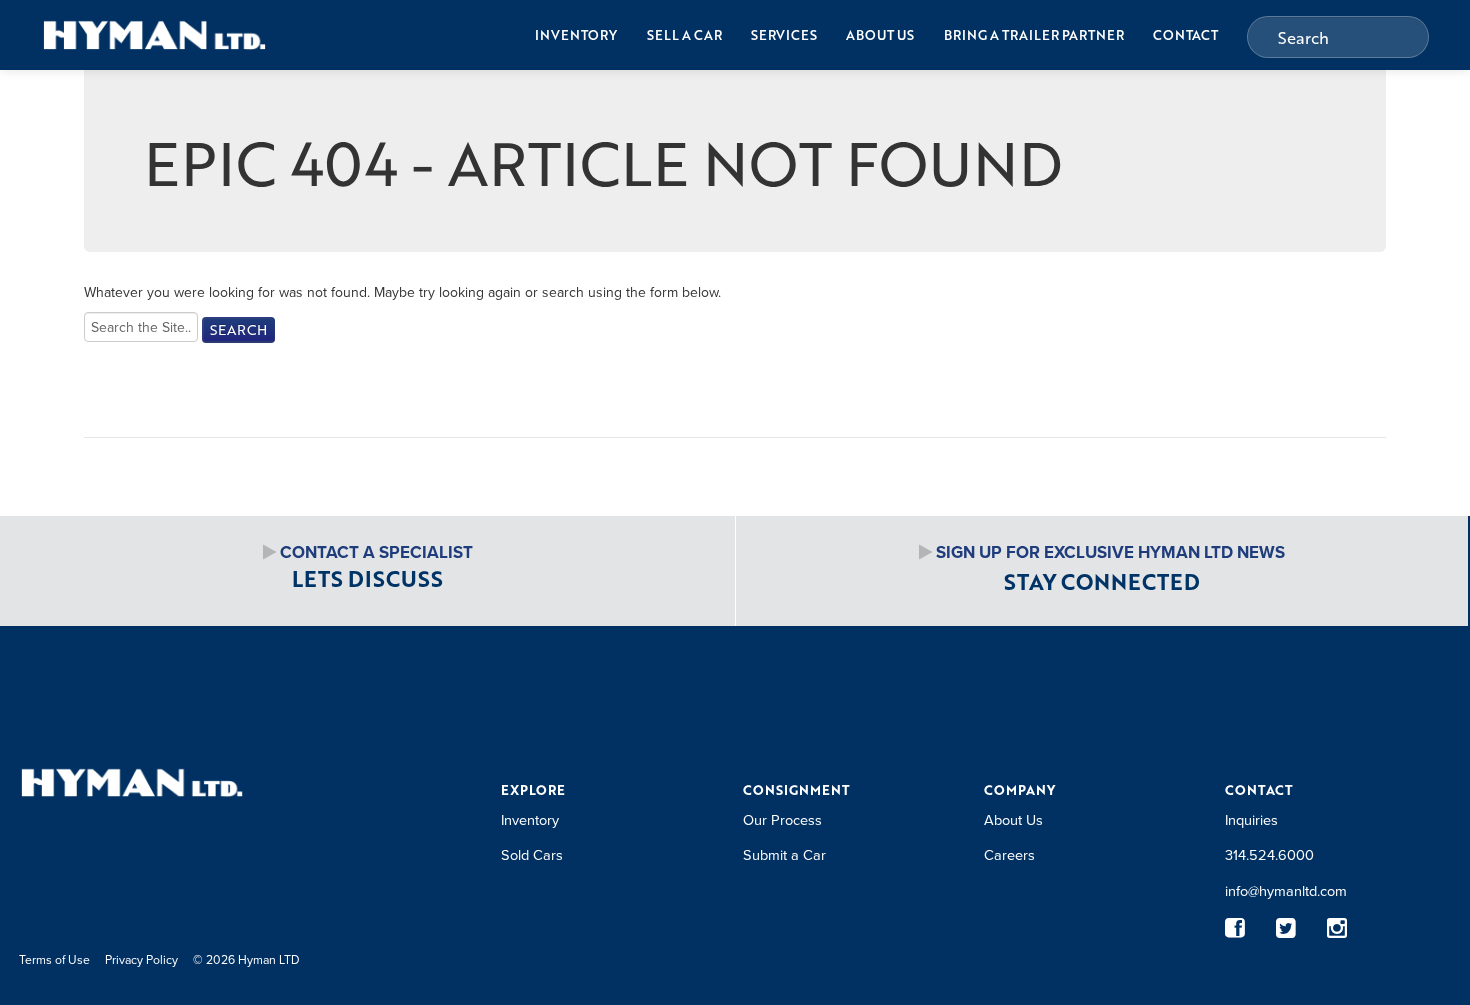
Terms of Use (54, 959)
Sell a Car (684, 35)
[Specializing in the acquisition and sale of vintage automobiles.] (154, 34)
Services (784, 35)
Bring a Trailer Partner (1034, 35)
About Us (880, 35)
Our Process (782, 819)
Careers (1009, 854)
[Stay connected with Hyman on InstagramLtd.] (1337, 927)
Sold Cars (532, 854)
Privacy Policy (141, 959)
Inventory (576, 35)
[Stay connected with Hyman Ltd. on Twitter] (1286, 927)
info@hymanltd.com (1286, 890)
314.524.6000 (1269, 854)
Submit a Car (784, 854)
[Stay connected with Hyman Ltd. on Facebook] (1235, 927)
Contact (1185, 35)
